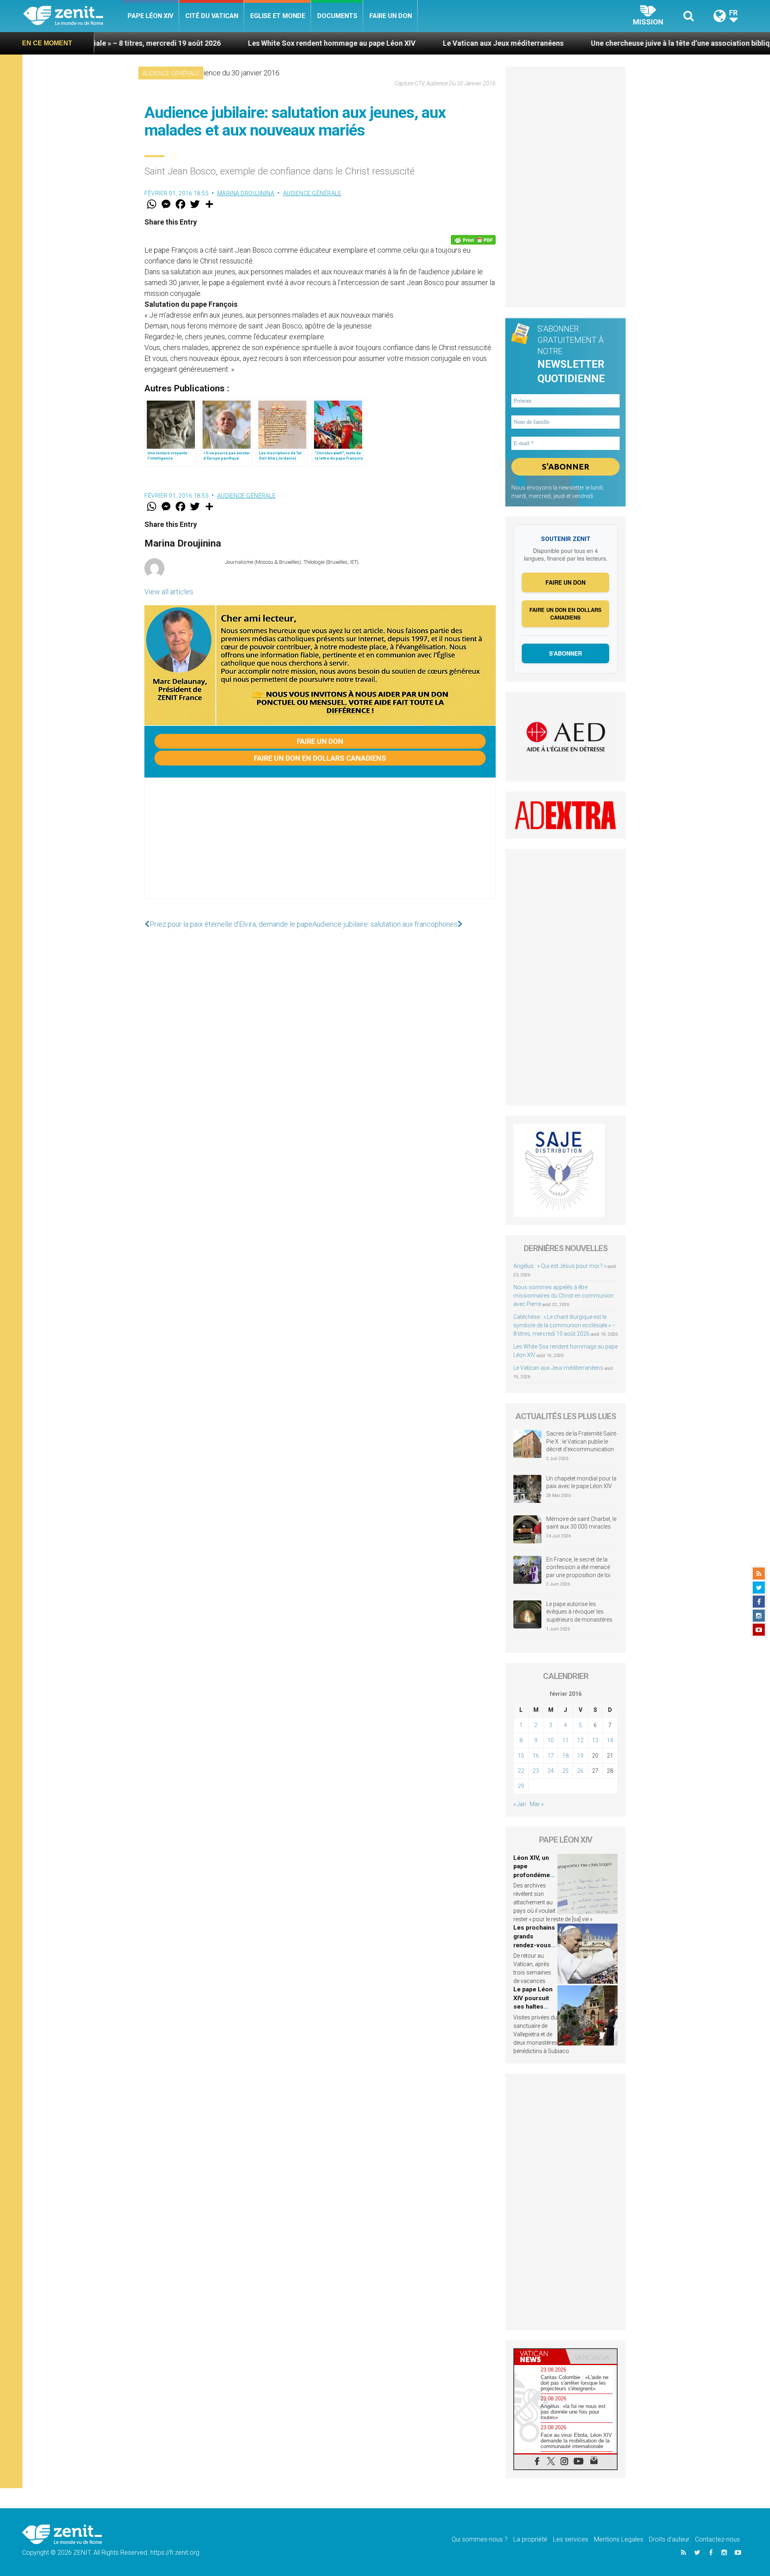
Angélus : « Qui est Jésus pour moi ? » (560, 1266)
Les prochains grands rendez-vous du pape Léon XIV (534, 1945)
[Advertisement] (320, 846)
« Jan (520, 1804)
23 (536, 1771)
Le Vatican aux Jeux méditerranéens (388, 43)
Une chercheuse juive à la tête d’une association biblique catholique (587, 43)
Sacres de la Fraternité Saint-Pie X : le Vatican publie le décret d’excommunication (582, 1441)
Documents (337, 16)
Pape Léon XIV (150, 16)
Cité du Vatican (212, 16)
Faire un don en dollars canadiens (320, 758)
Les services (571, 2539)
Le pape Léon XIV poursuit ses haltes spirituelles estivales (533, 2007)
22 (521, 1771)
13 (595, 1740)
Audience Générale (171, 73)
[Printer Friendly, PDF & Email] (473, 240)
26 (580, 1771)
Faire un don (391, 16)
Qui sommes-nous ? (480, 2539)
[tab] (540, 2356)
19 (580, 1756)
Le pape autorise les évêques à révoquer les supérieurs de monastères (579, 1612)
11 (565, 1740)
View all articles (169, 592)
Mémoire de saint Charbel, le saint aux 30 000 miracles (581, 1523)
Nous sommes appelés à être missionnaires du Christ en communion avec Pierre (563, 1296)
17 (551, 1756)
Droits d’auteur (669, 2539)
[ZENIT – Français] (72, 16)
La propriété (530, 2539)
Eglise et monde (278, 16)
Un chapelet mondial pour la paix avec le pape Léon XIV (581, 1482)
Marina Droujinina (246, 193)
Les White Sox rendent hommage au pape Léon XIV (216, 43)
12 (580, 1740)
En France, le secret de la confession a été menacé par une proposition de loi (578, 1567)
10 (551, 1740)
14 (610, 1740)
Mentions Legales (619, 2539)
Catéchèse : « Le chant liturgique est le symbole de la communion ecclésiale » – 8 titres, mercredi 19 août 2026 (564, 1325)
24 (551, 1771)
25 (565, 1771)
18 (565, 1756)
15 (521, 1756)
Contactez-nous (717, 2539)
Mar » (537, 1804)
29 (521, 1786)
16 (536, 1756)
